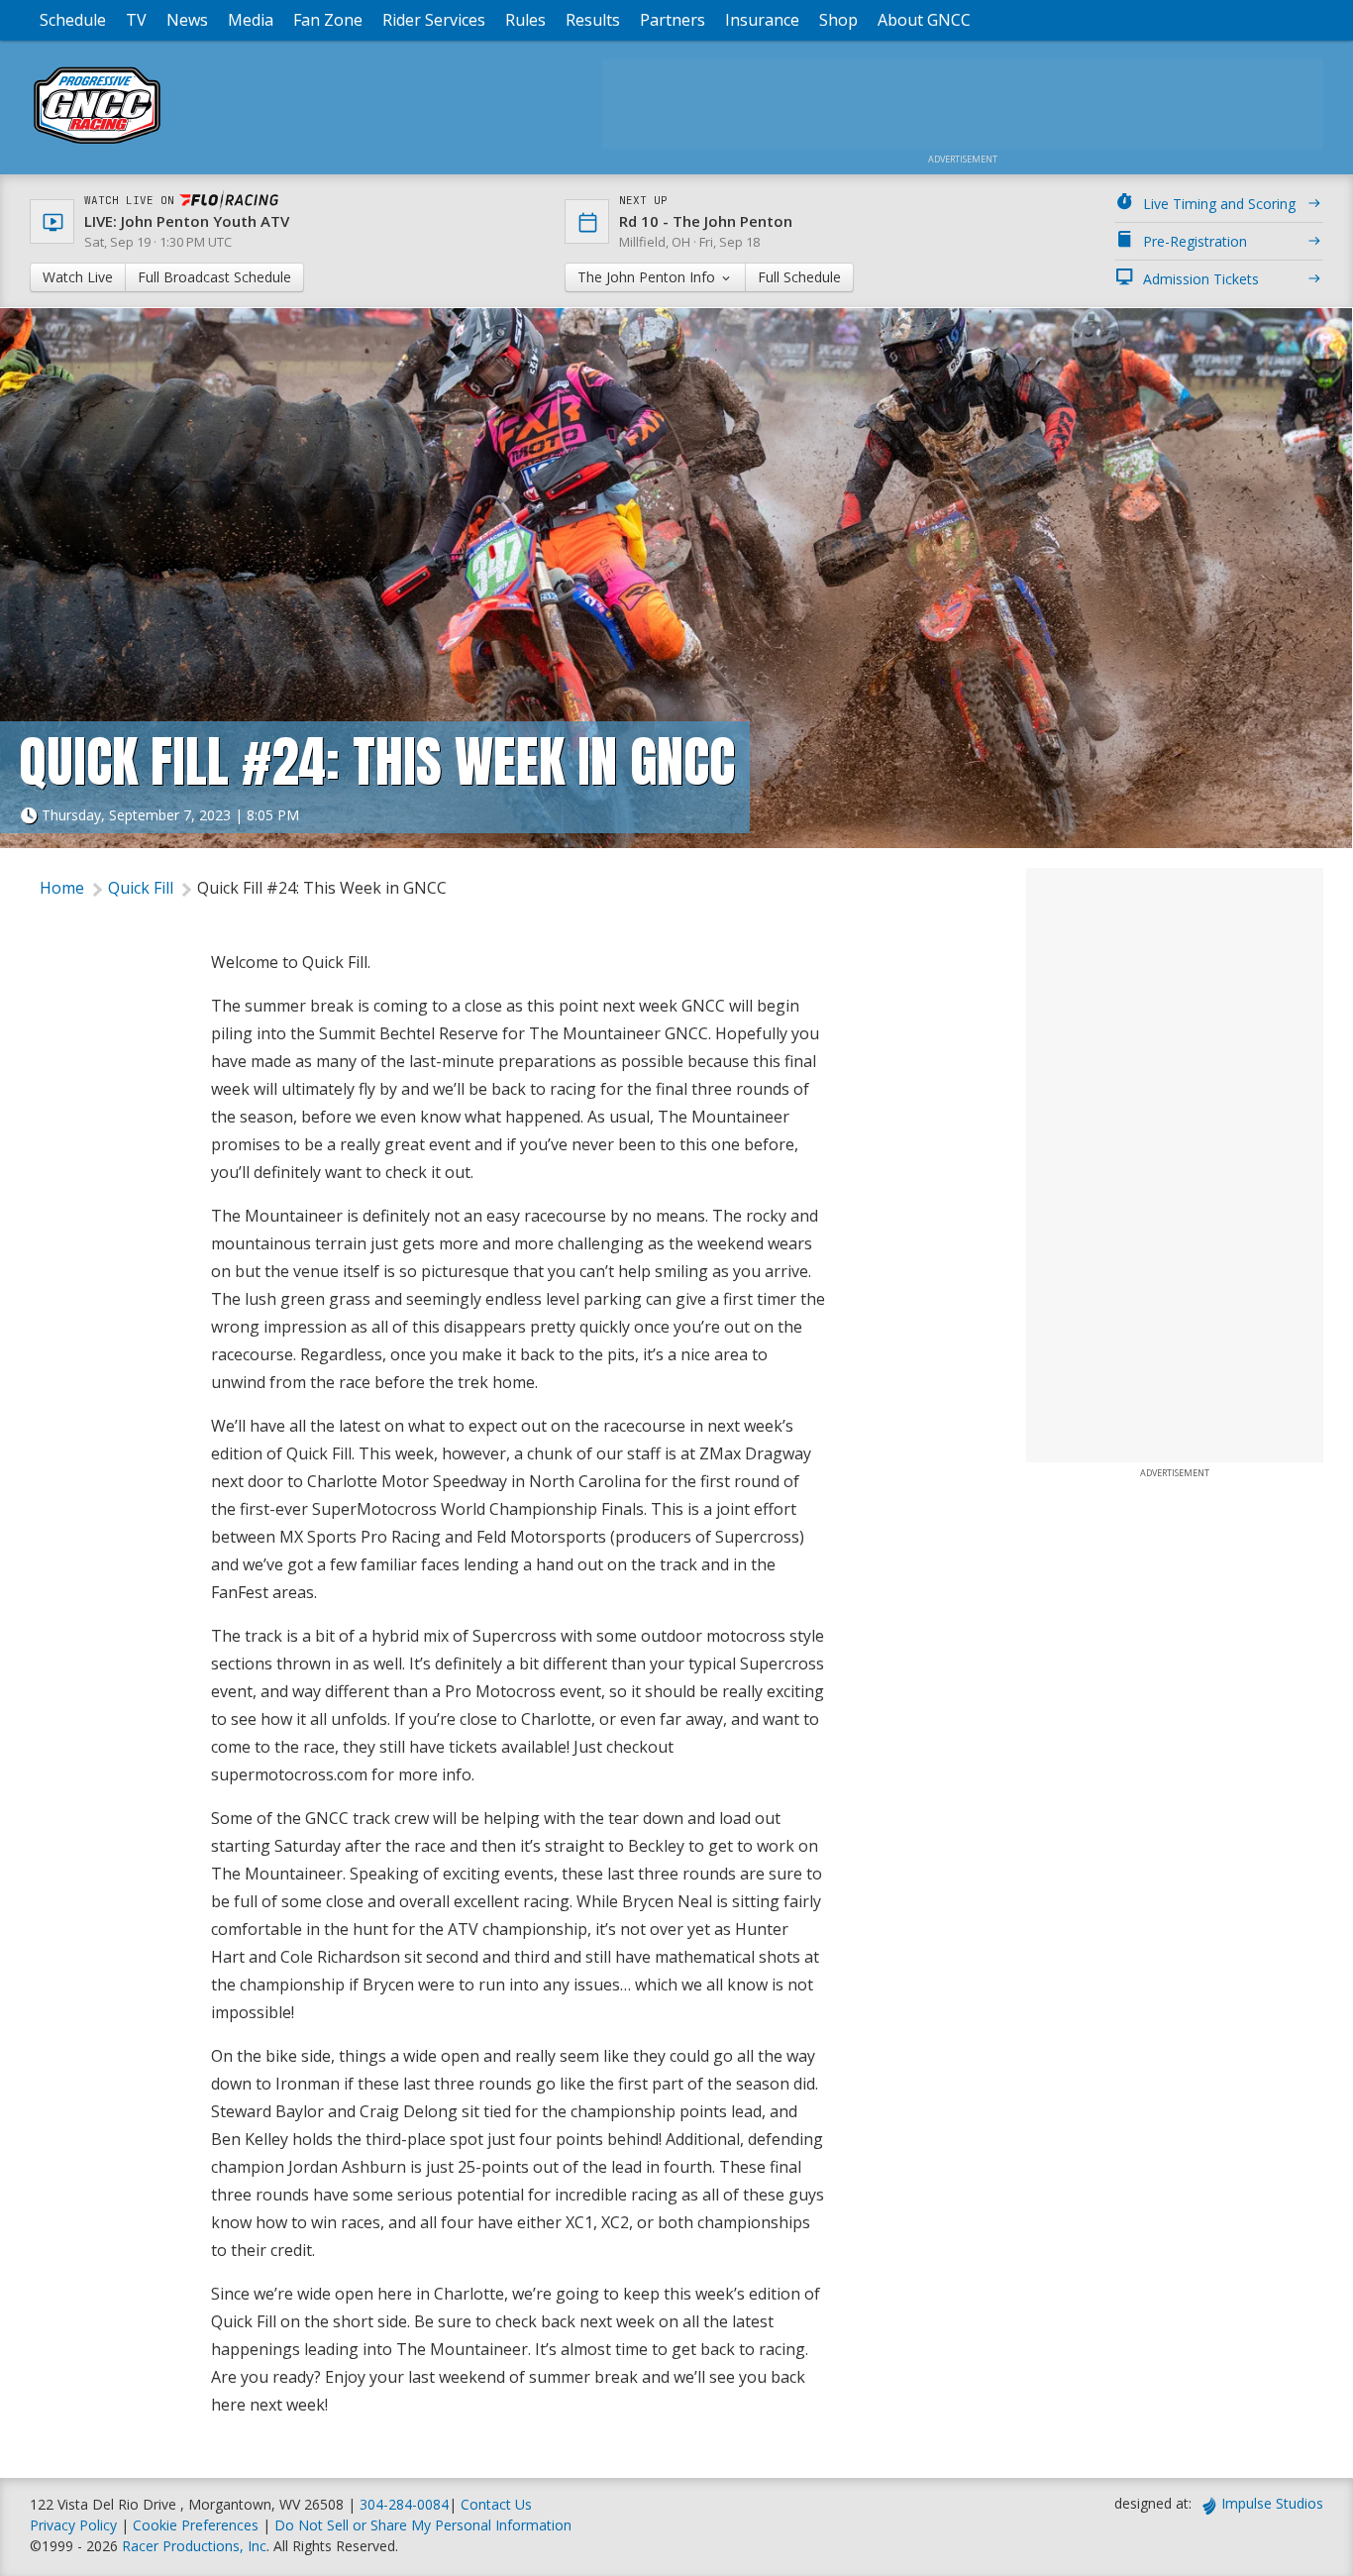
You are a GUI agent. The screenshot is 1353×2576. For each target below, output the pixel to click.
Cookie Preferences (198, 2525)
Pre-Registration (1195, 241)
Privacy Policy (73, 2525)
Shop (838, 20)
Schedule (73, 20)
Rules (525, 20)
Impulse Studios (1272, 2503)
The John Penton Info (648, 277)
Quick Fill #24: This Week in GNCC (322, 888)
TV (136, 20)
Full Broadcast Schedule (214, 277)
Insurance (762, 20)
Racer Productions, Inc (194, 2546)
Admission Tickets (1201, 279)
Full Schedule (799, 277)
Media (251, 20)
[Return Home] (97, 143)
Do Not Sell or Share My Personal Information (423, 2525)
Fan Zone (328, 20)
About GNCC (924, 20)
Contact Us (496, 2504)
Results (593, 20)
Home (62, 888)
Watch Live (78, 277)
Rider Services (434, 20)
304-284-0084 (404, 2504)
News (187, 20)
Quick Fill (141, 888)
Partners (673, 20)
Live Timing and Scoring (1219, 204)
